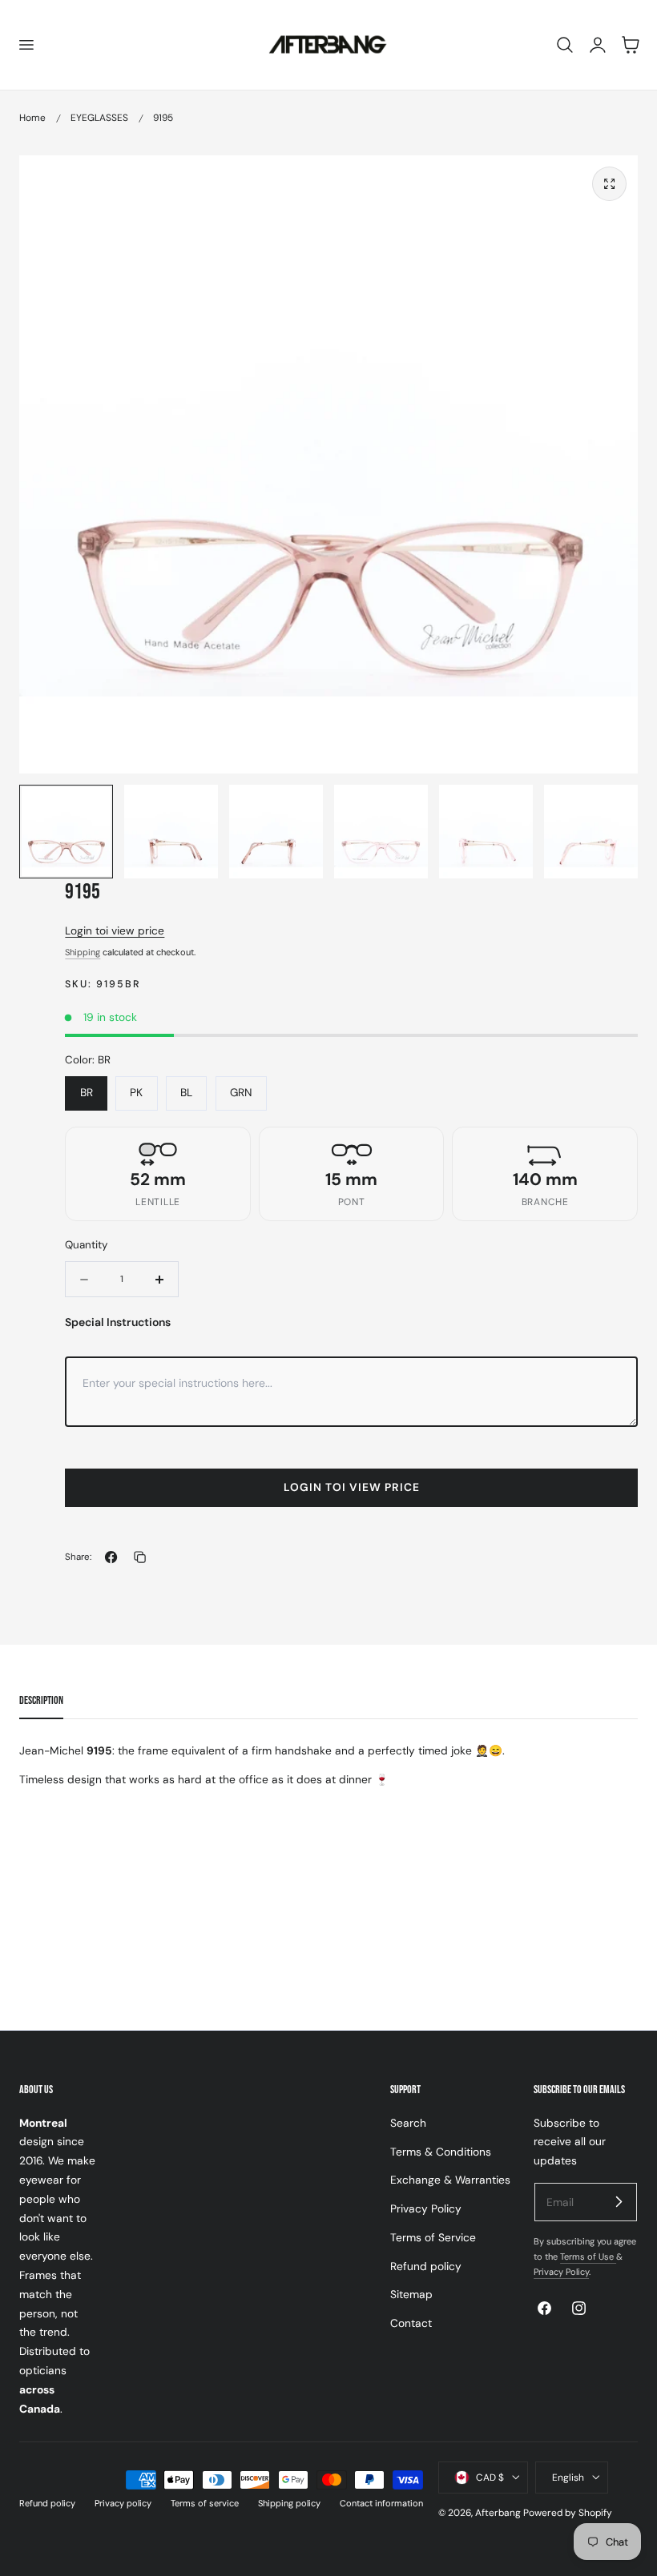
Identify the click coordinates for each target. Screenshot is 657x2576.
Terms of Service (433, 2237)
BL (186, 1092)
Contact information (381, 2503)
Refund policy (426, 2265)
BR (87, 1092)
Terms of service (205, 2503)
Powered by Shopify (568, 2513)
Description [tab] (41, 1700)
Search (408, 2123)
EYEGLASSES (99, 118)
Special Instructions (118, 1322)
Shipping (83, 952)
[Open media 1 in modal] (609, 184)
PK (136, 1092)
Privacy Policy (426, 2208)
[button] (26, 45)
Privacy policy (123, 2503)
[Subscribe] (619, 2201)
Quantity (86, 1245)
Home (32, 118)
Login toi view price (115, 930)
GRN (241, 1092)
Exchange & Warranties (450, 2180)
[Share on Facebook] (111, 1557)
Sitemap (411, 2294)
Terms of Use (588, 2257)
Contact (411, 2323)
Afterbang (498, 2513)
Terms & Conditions (441, 2151)
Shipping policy (289, 2503)
